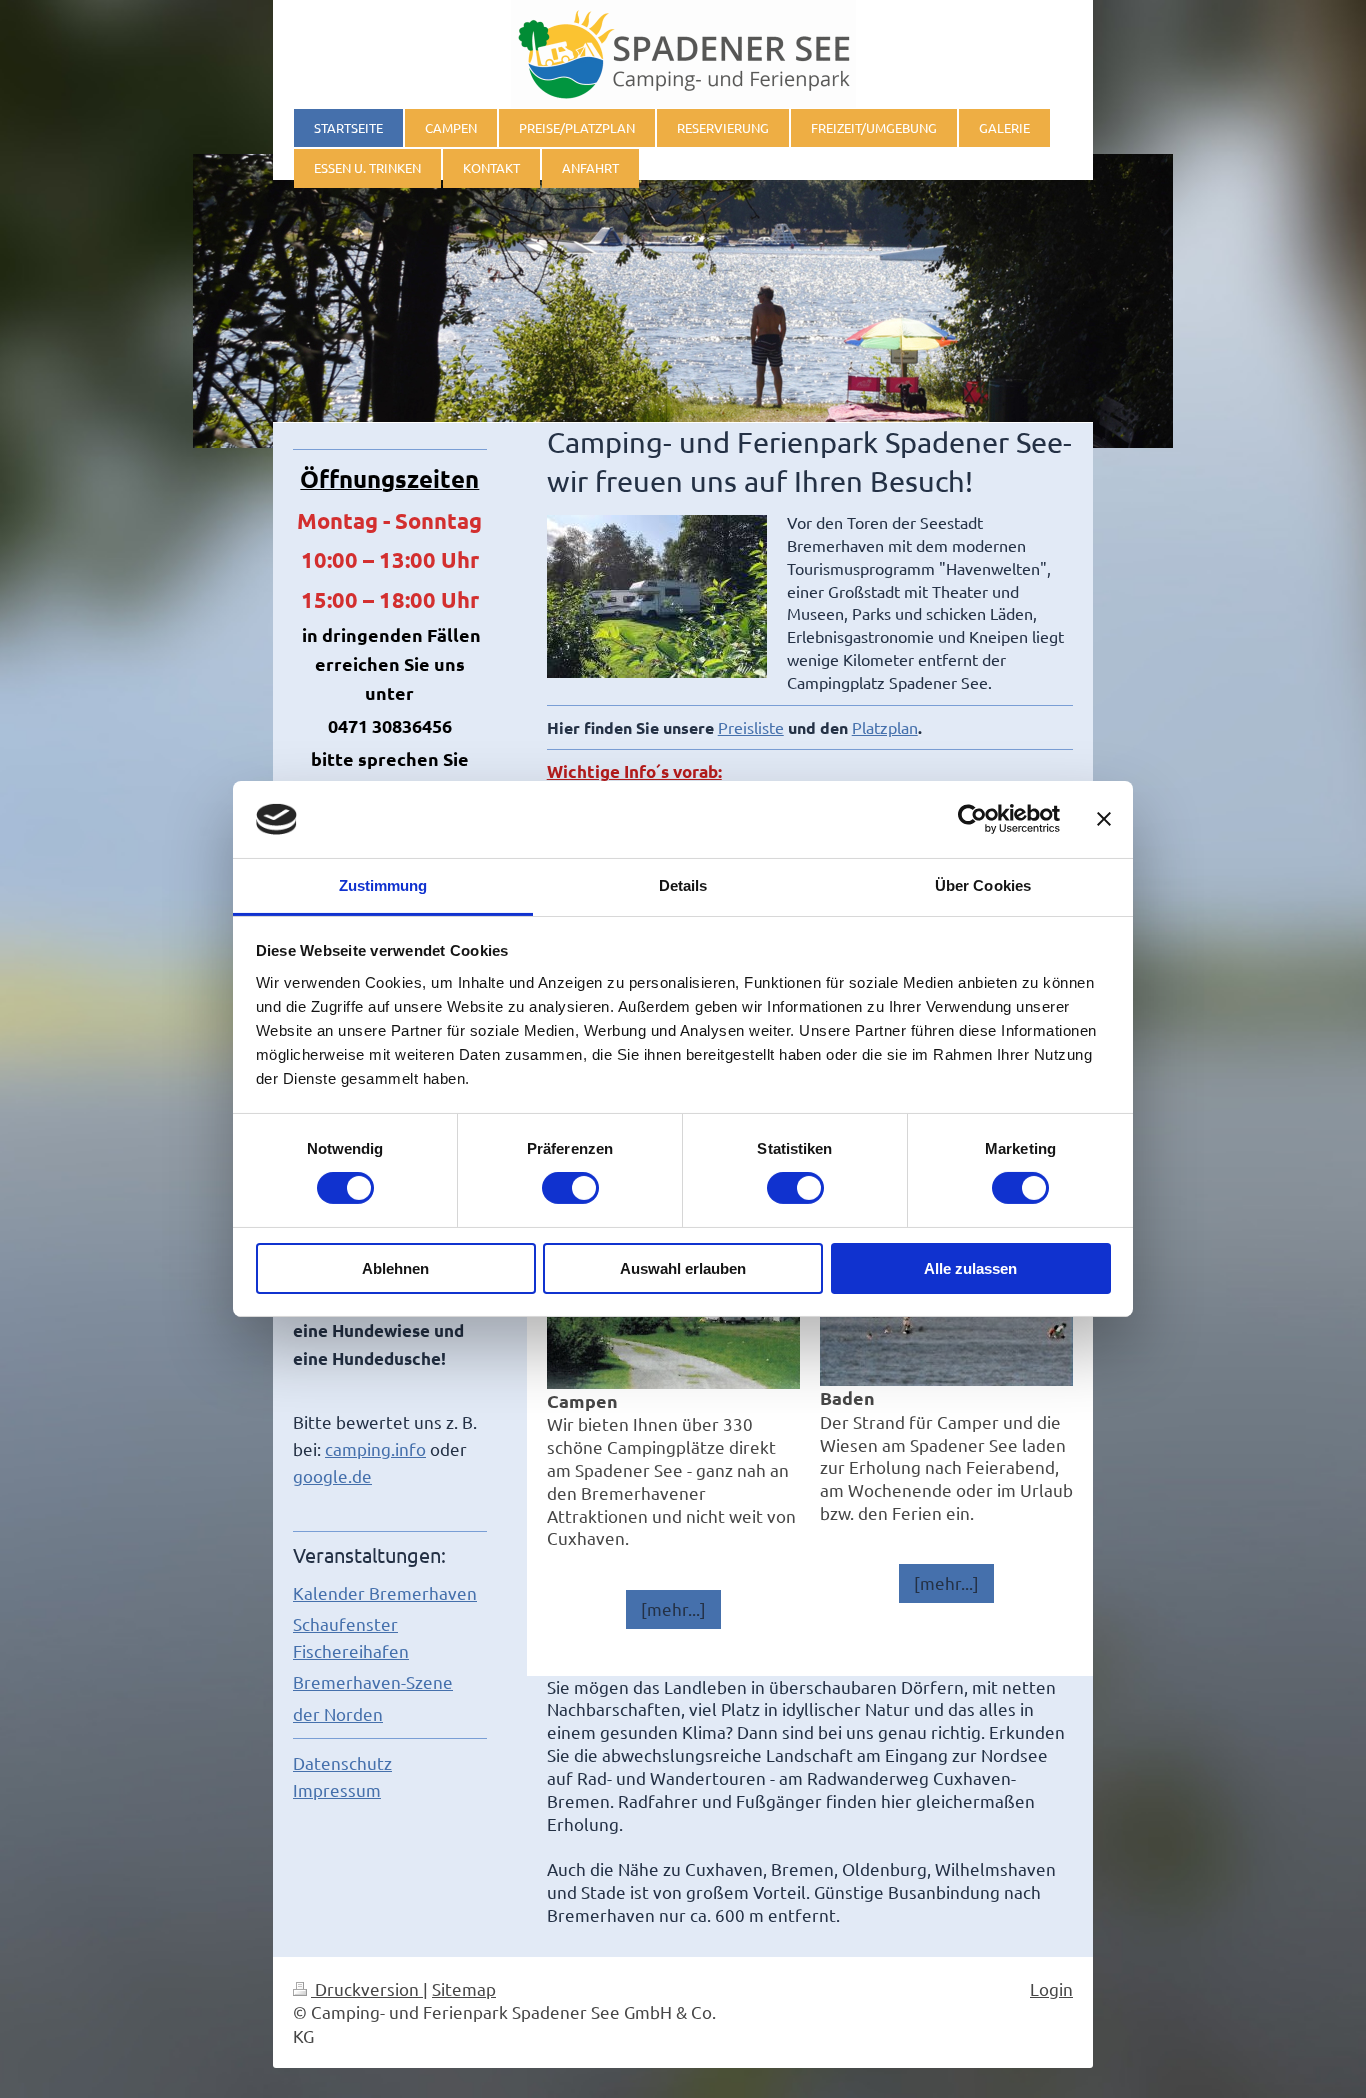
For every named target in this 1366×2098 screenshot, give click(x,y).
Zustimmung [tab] (383, 885)
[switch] (570, 1188)
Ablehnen (395, 1268)
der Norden (338, 1713)
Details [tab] (683, 885)
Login (1051, 1988)
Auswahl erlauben (683, 1268)
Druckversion (367, 1988)
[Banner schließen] (1104, 819)
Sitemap (464, 1988)
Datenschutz (342, 1762)
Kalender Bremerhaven (385, 1592)
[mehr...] (673, 1608)
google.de (332, 1475)
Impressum (337, 1789)
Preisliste (751, 727)
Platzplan (885, 727)
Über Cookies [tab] (983, 885)
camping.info (375, 1448)
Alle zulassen (970, 1268)
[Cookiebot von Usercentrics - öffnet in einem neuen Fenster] (972, 819)
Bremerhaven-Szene (373, 1681)
